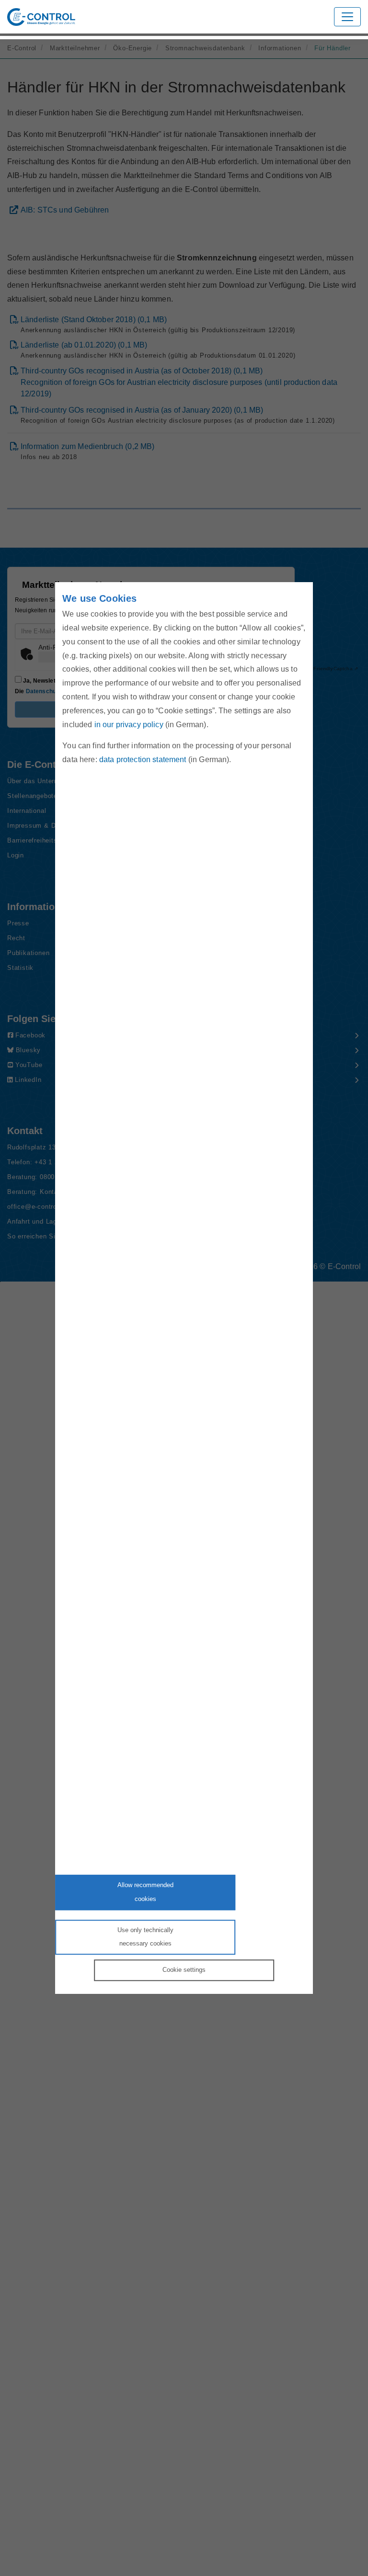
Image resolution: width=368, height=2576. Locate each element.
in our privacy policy (129, 725)
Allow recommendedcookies (145, 1892)
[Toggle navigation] (347, 17)
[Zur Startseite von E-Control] (41, 17)
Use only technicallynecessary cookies (145, 1937)
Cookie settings (184, 1970)
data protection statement (143, 760)
